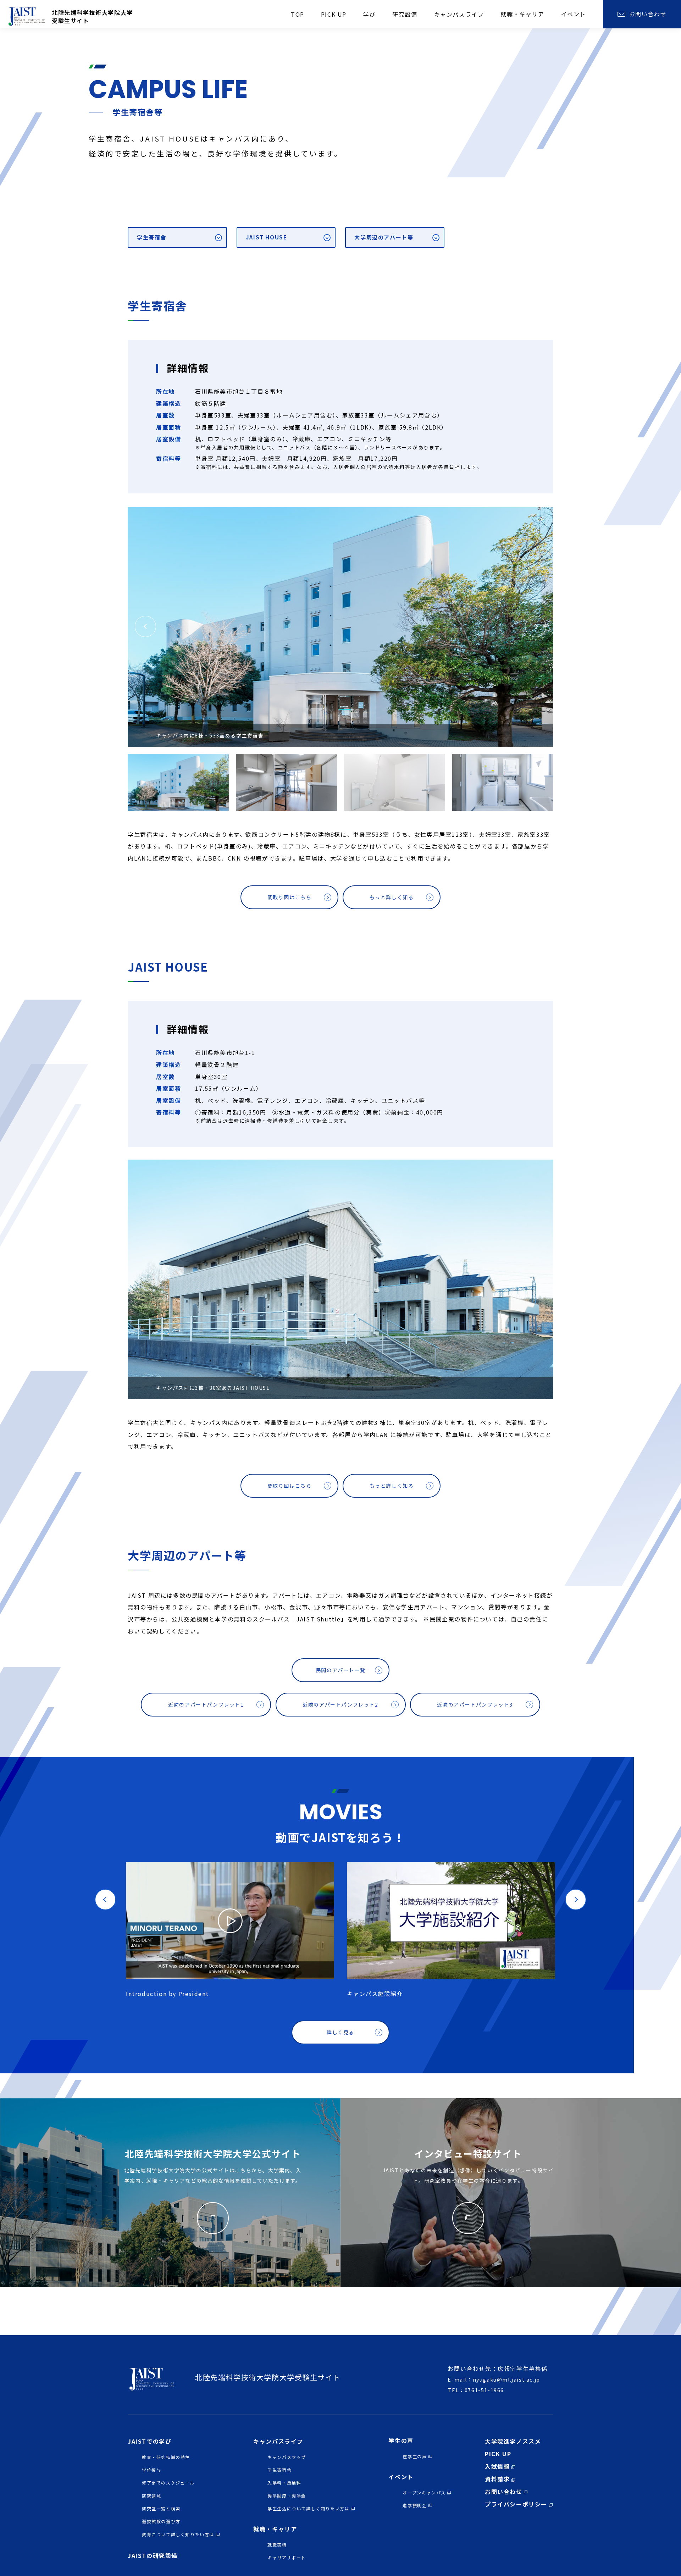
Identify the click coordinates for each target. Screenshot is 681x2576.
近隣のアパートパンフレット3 (475, 1704)
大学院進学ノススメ (513, 2441)
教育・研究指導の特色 (166, 2457)
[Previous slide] (130, 506)
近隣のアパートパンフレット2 (340, 1704)
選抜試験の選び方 (161, 2521)
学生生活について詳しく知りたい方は (308, 2508)
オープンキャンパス (424, 2492)
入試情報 (497, 2466)
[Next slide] (130, 507)
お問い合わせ (504, 2492)
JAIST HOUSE (267, 237)
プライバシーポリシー (516, 2504)
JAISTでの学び (150, 2441)
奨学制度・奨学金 (287, 2496)
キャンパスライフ (278, 2441)
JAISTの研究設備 (153, 2555)
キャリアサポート (287, 2557)
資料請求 (497, 2479)
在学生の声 (415, 2456)
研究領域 (151, 2496)
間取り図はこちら (290, 897)
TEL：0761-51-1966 (476, 2390)
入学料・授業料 (284, 2483)
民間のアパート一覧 (340, 1670)
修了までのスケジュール (168, 2483)
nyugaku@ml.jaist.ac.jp (506, 2379)
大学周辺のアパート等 (384, 237)
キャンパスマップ (287, 2457)
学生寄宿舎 (152, 237)
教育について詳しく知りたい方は (178, 2534)
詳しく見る (340, 2032)
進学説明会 (415, 2505)
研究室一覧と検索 (161, 2508)
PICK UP (498, 2454)
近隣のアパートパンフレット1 (206, 1704)
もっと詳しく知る (392, 897)
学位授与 (151, 2470)
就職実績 (277, 2545)
